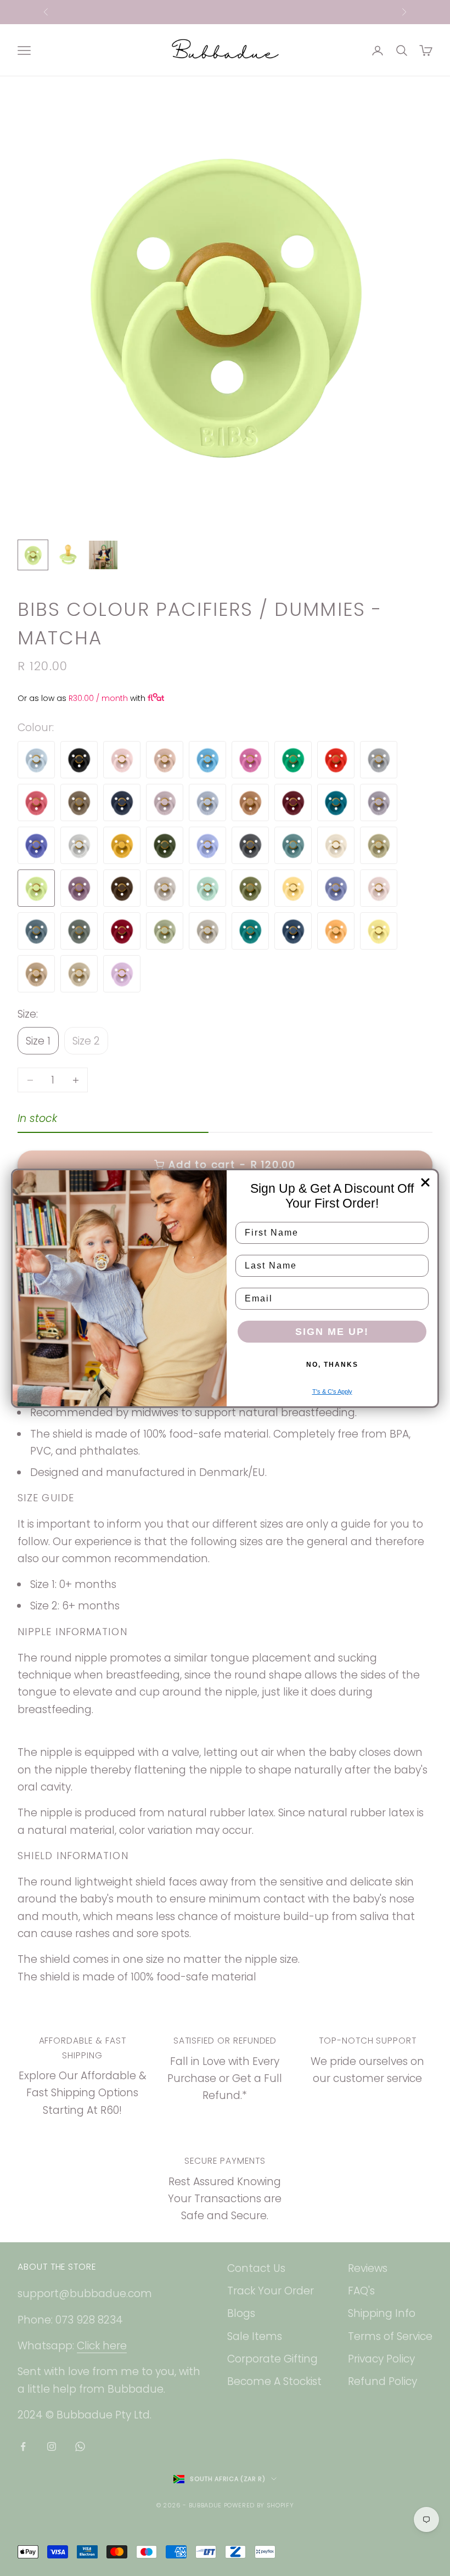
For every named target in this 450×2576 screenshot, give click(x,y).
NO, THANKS (332, 1365)
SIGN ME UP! (332, 1332)
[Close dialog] (425, 1182)
